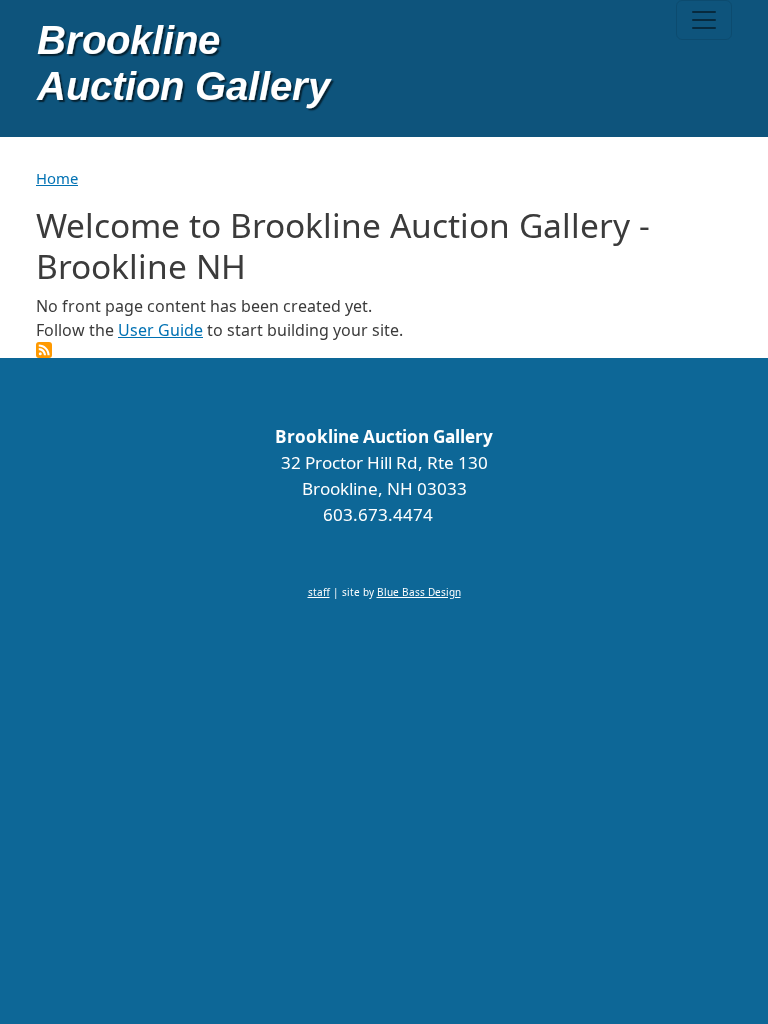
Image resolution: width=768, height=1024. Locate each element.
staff (319, 592)
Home (57, 178)
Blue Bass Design (419, 592)
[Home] (185, 68)
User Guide (160, 330)
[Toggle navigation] (704, 20)
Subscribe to (44, 350)
